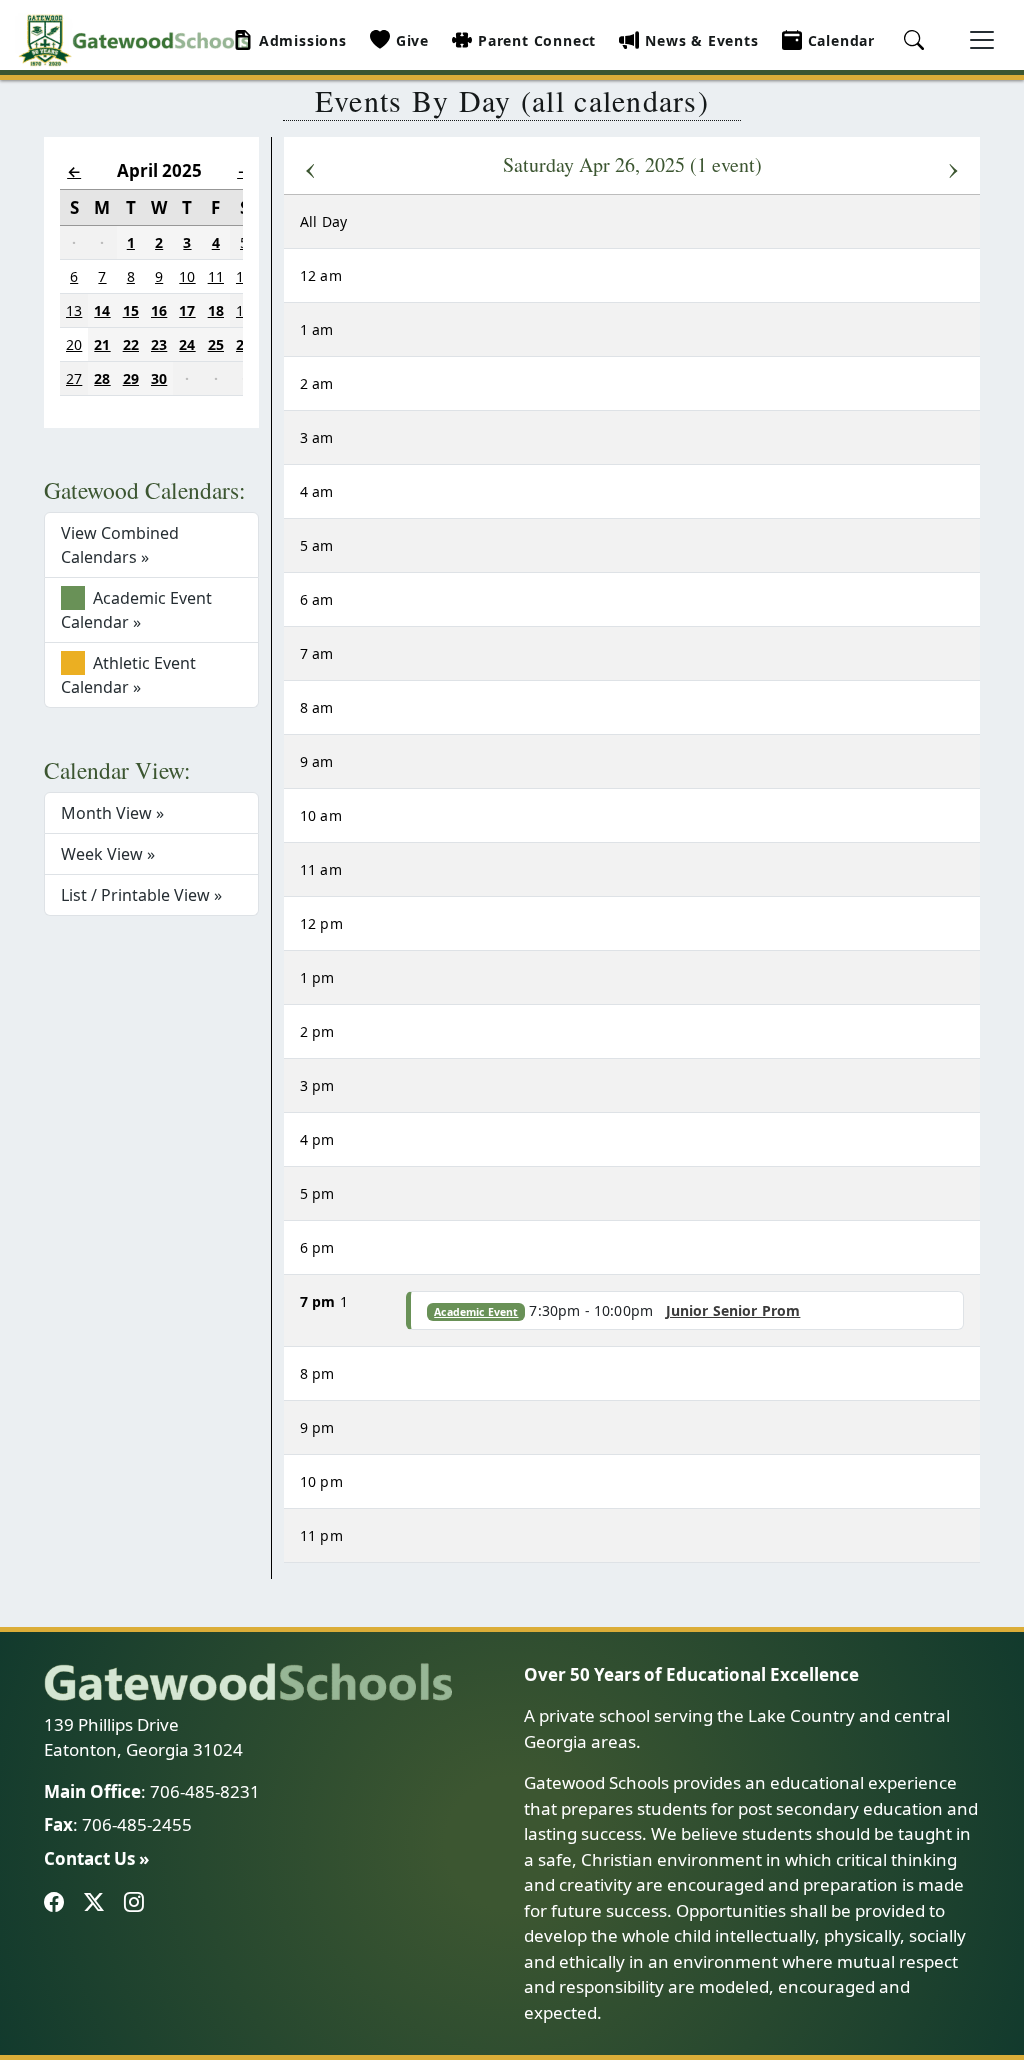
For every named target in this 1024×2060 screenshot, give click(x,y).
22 (131, 344)
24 (187, 344)
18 (216, 310)
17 (187, 310)
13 (74, 310)
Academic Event (476, 1312)
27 (74, 378)
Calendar (841, 40)
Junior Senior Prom (733, 1310)
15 (131, 310)
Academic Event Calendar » (136, 610)
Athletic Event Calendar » (128, 675)
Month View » (112, 813)
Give (412, 40)
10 (187, 276)
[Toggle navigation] (982, 40)
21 (102, 344)
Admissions (303, 40)
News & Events (701, 40)
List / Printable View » (141, 895)
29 (131, 378)
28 (102, 378)
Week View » (108, 854)
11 (216, 276)
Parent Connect (537, 40)
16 (159, 310)
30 (159, 378)
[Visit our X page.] (98, 1903)
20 (74, 344)
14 (102, 310)
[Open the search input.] (917, 46)
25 (216, 344)
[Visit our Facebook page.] (58, 1903)
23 (159, 344)
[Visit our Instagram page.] (138, 1903)
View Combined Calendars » (120, 545)
